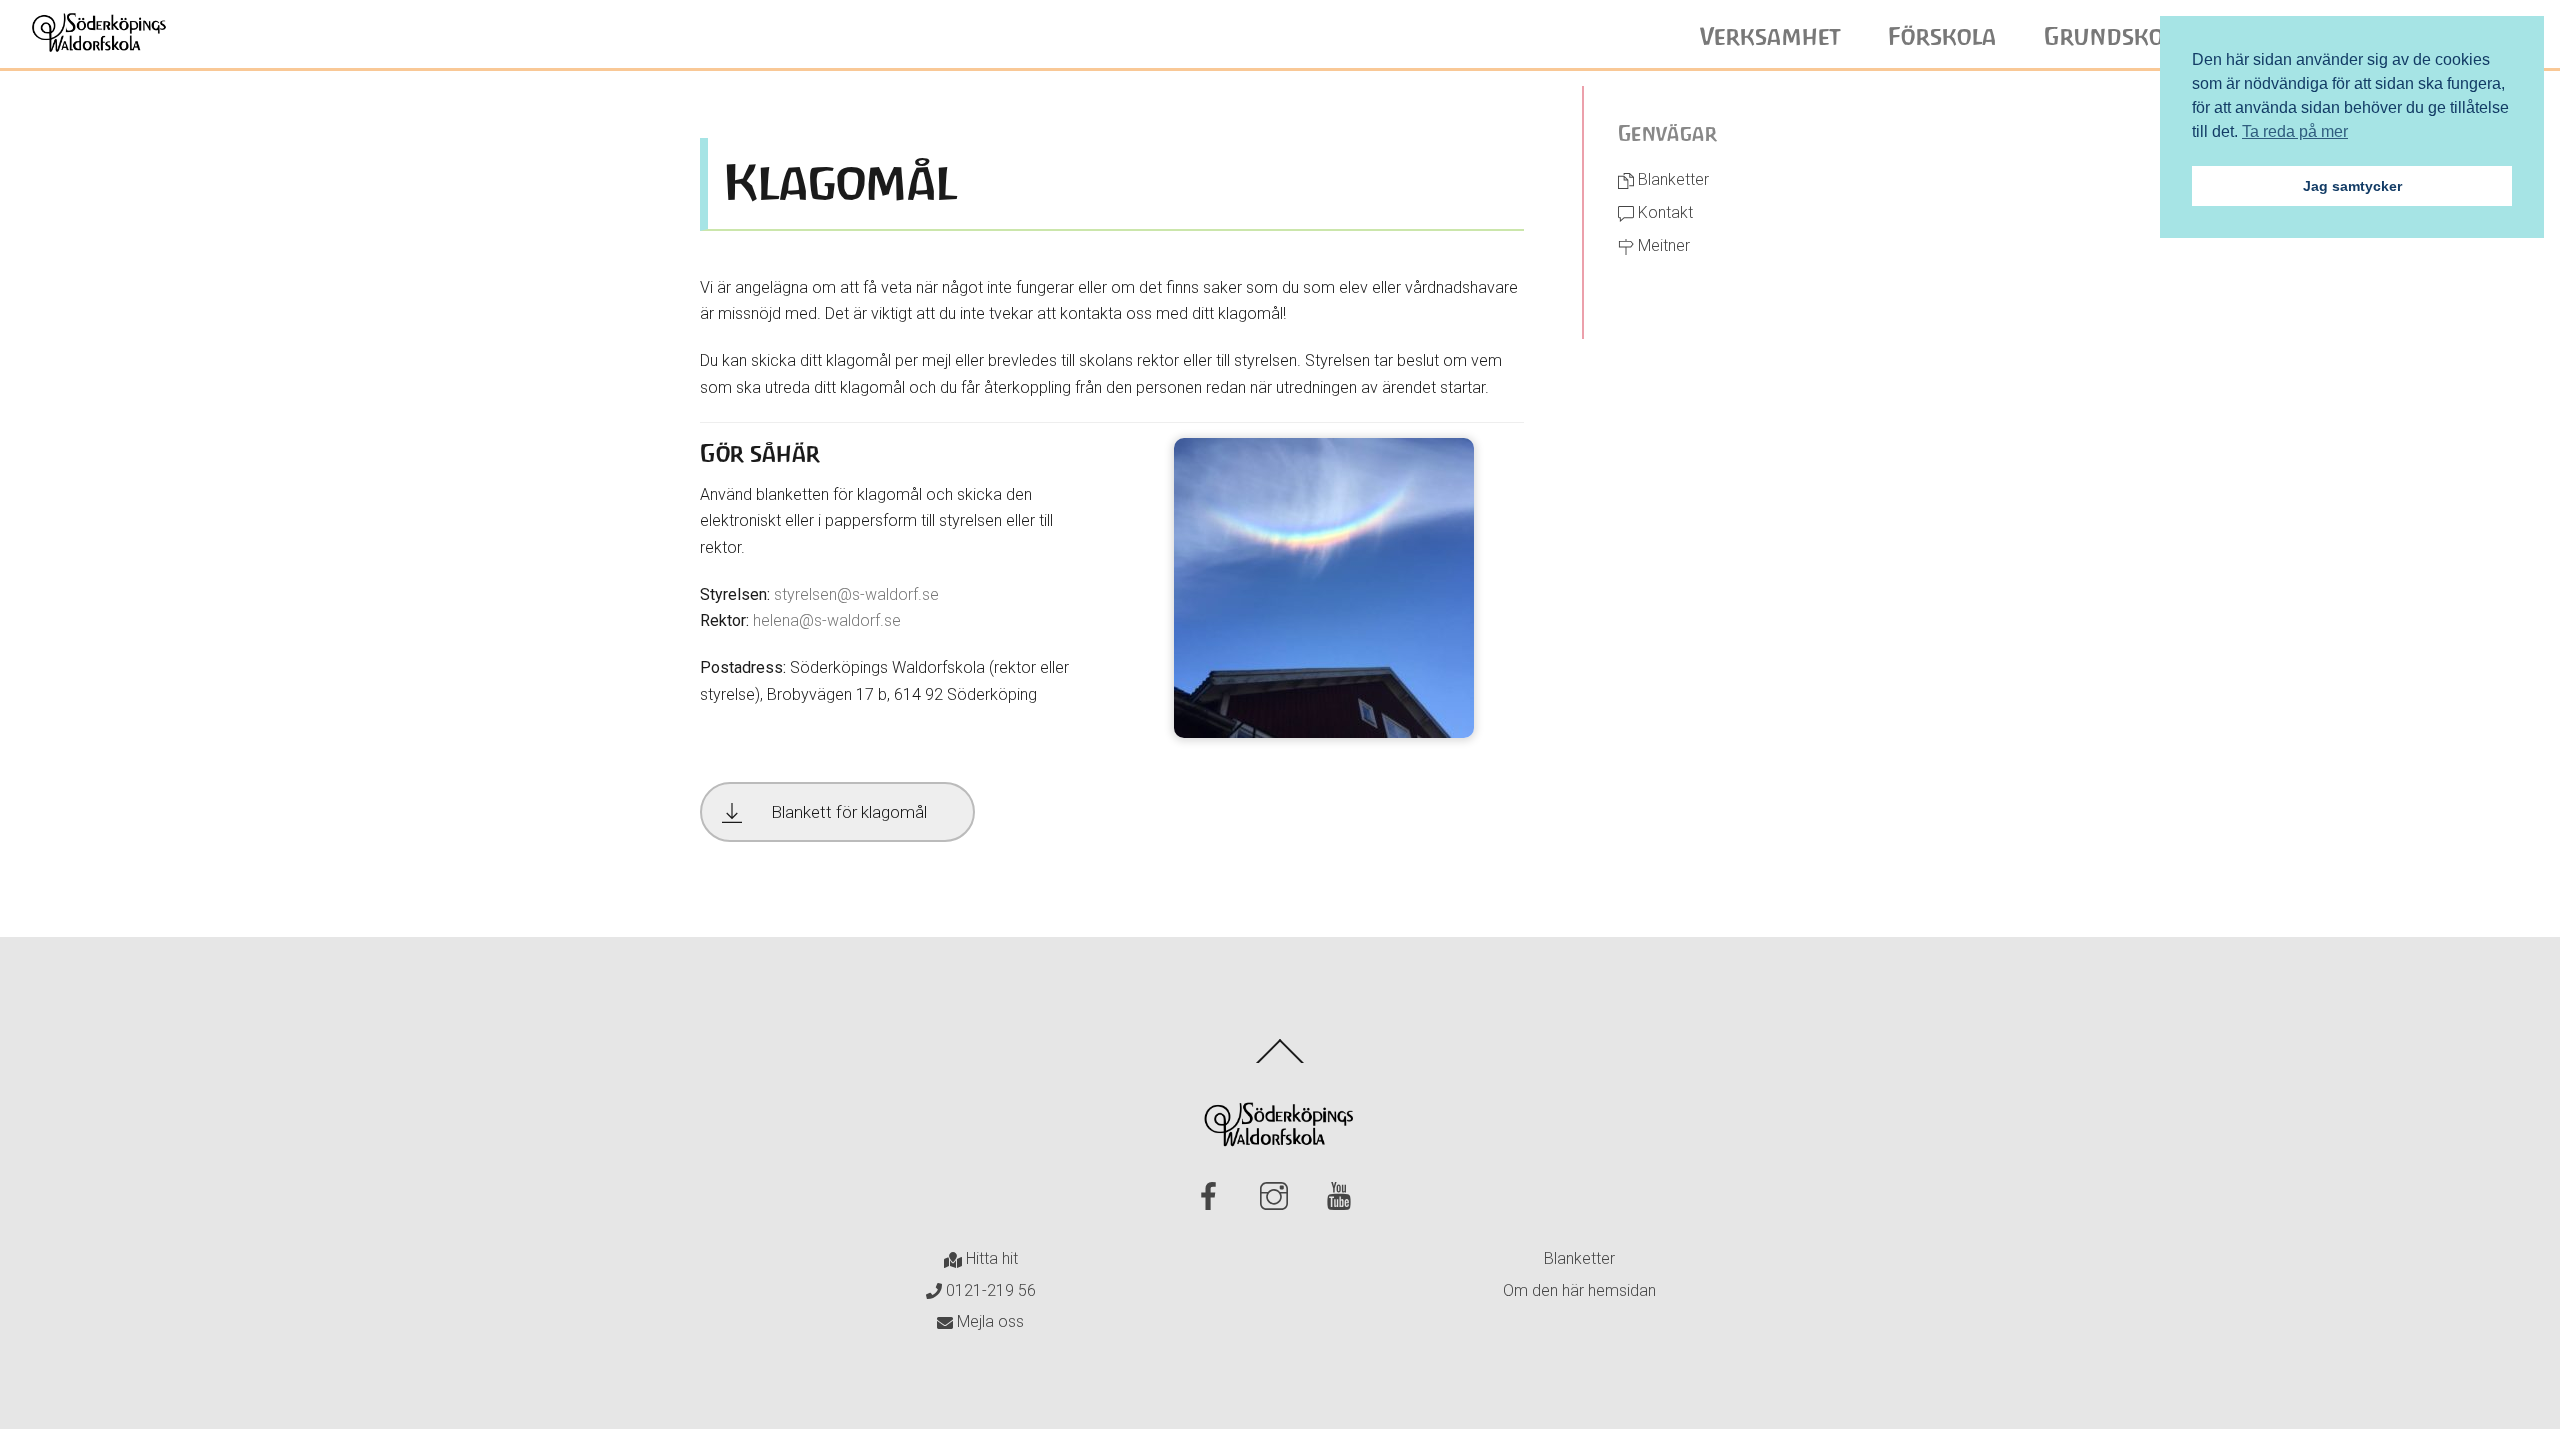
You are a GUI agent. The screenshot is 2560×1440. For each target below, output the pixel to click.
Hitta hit (990, 1258)
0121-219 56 (989, 1290)
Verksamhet (1770, 37)
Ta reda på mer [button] (2295, 131)
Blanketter (1671, 179)
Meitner (1662, 245)
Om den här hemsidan (1579, 1290)
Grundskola (2116, 37)
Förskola (1942, 37)
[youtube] (1342, 1196)
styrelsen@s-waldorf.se (856, 594)
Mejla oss (988, 1321)
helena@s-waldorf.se (827, 620)
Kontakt (1663, 212)
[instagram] (1277, 1196)
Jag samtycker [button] (2352, 186)
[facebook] (1212, 1196)
